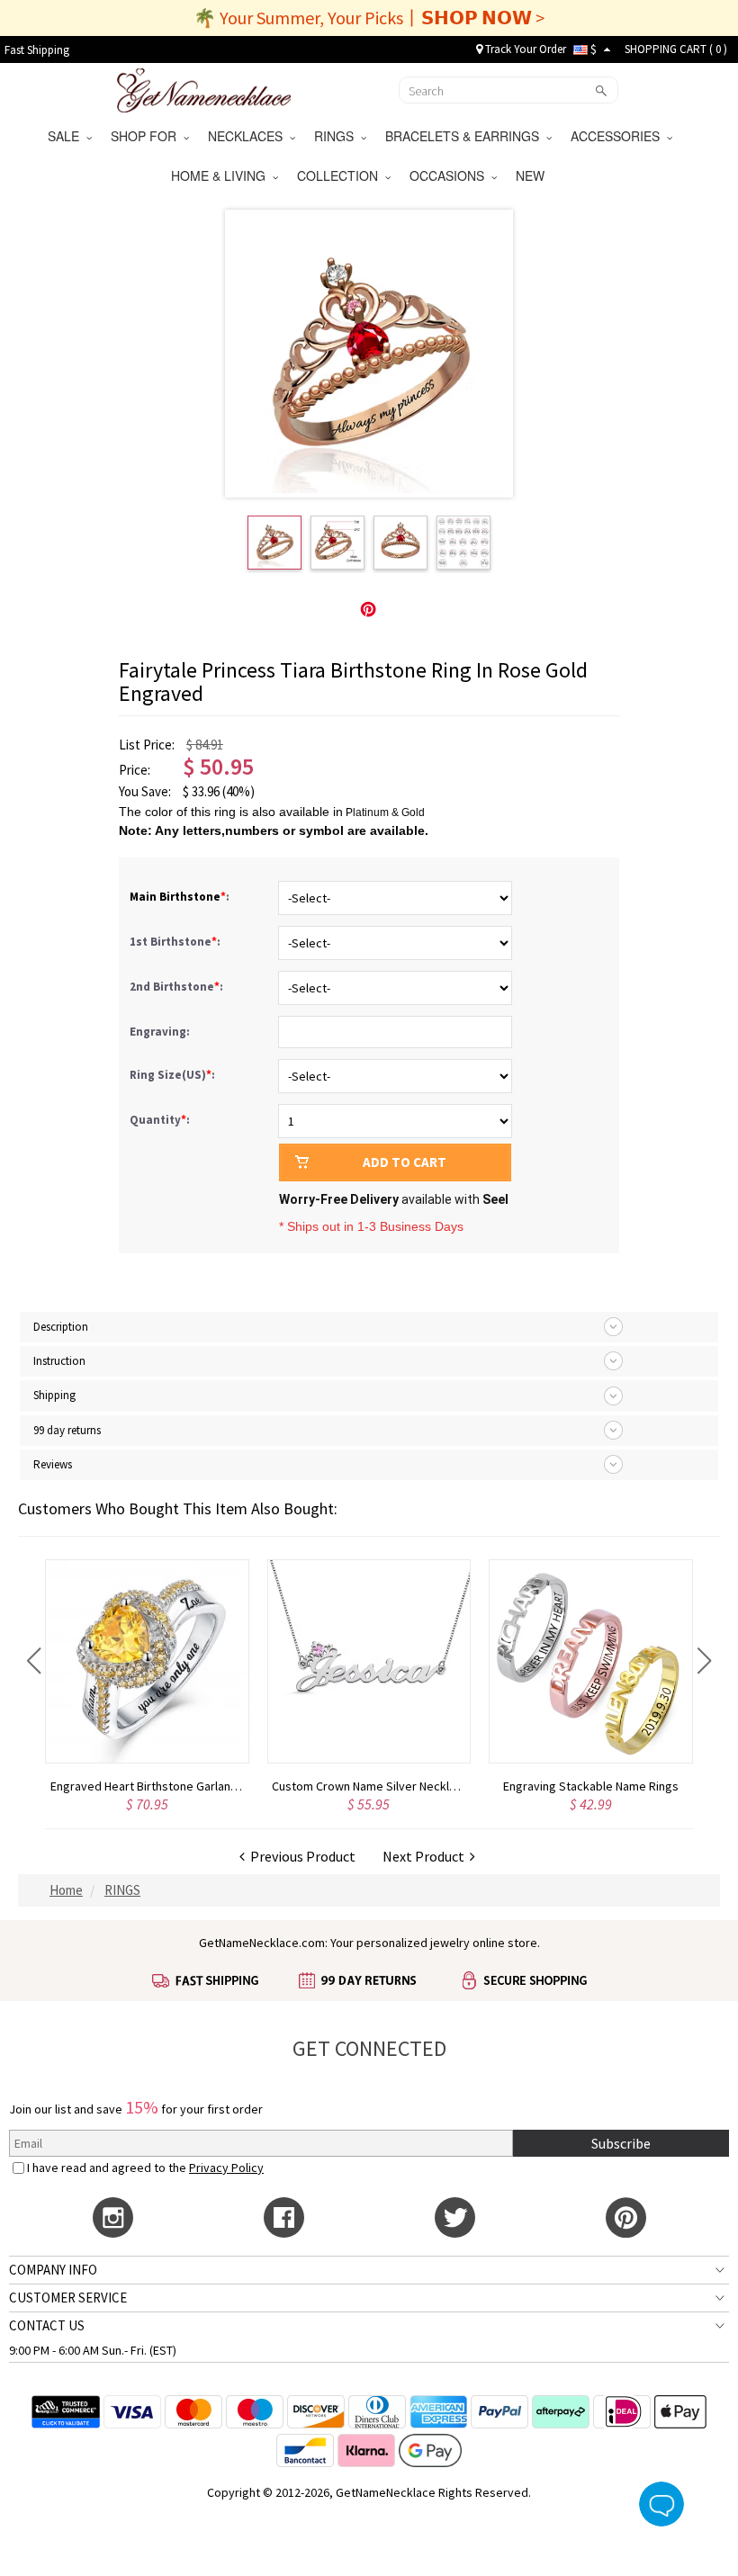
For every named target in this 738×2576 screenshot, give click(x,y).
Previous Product (300, 1856)
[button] (34, 1661)
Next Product (426, 1856)
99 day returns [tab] (67, 1430)
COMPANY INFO (53, 2270)
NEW (532, 175)
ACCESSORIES (619, 136)
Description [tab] (61, 1327)
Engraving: (161, 1032)
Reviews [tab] (53, 1464)
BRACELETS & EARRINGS (466, 136)
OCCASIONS (450, 175)
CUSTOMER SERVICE (68, 2298)
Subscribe (621, 2143)
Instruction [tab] (59, 1361)
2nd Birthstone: (178, 987)
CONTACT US (47, 2325)
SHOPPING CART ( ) (676, 49)
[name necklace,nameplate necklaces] (204, 88)
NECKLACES (249, 136)
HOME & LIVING (222, 175)
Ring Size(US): (174, 1075)
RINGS (337, 136)
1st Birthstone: (176, 942)
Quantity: (160, 1120)
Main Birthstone (175, 897)
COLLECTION (341, 175)
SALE (67, 136)
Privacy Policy (226, 2168)
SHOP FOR (147, 136)
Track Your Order (524, 49)
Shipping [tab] (54, 1395)
